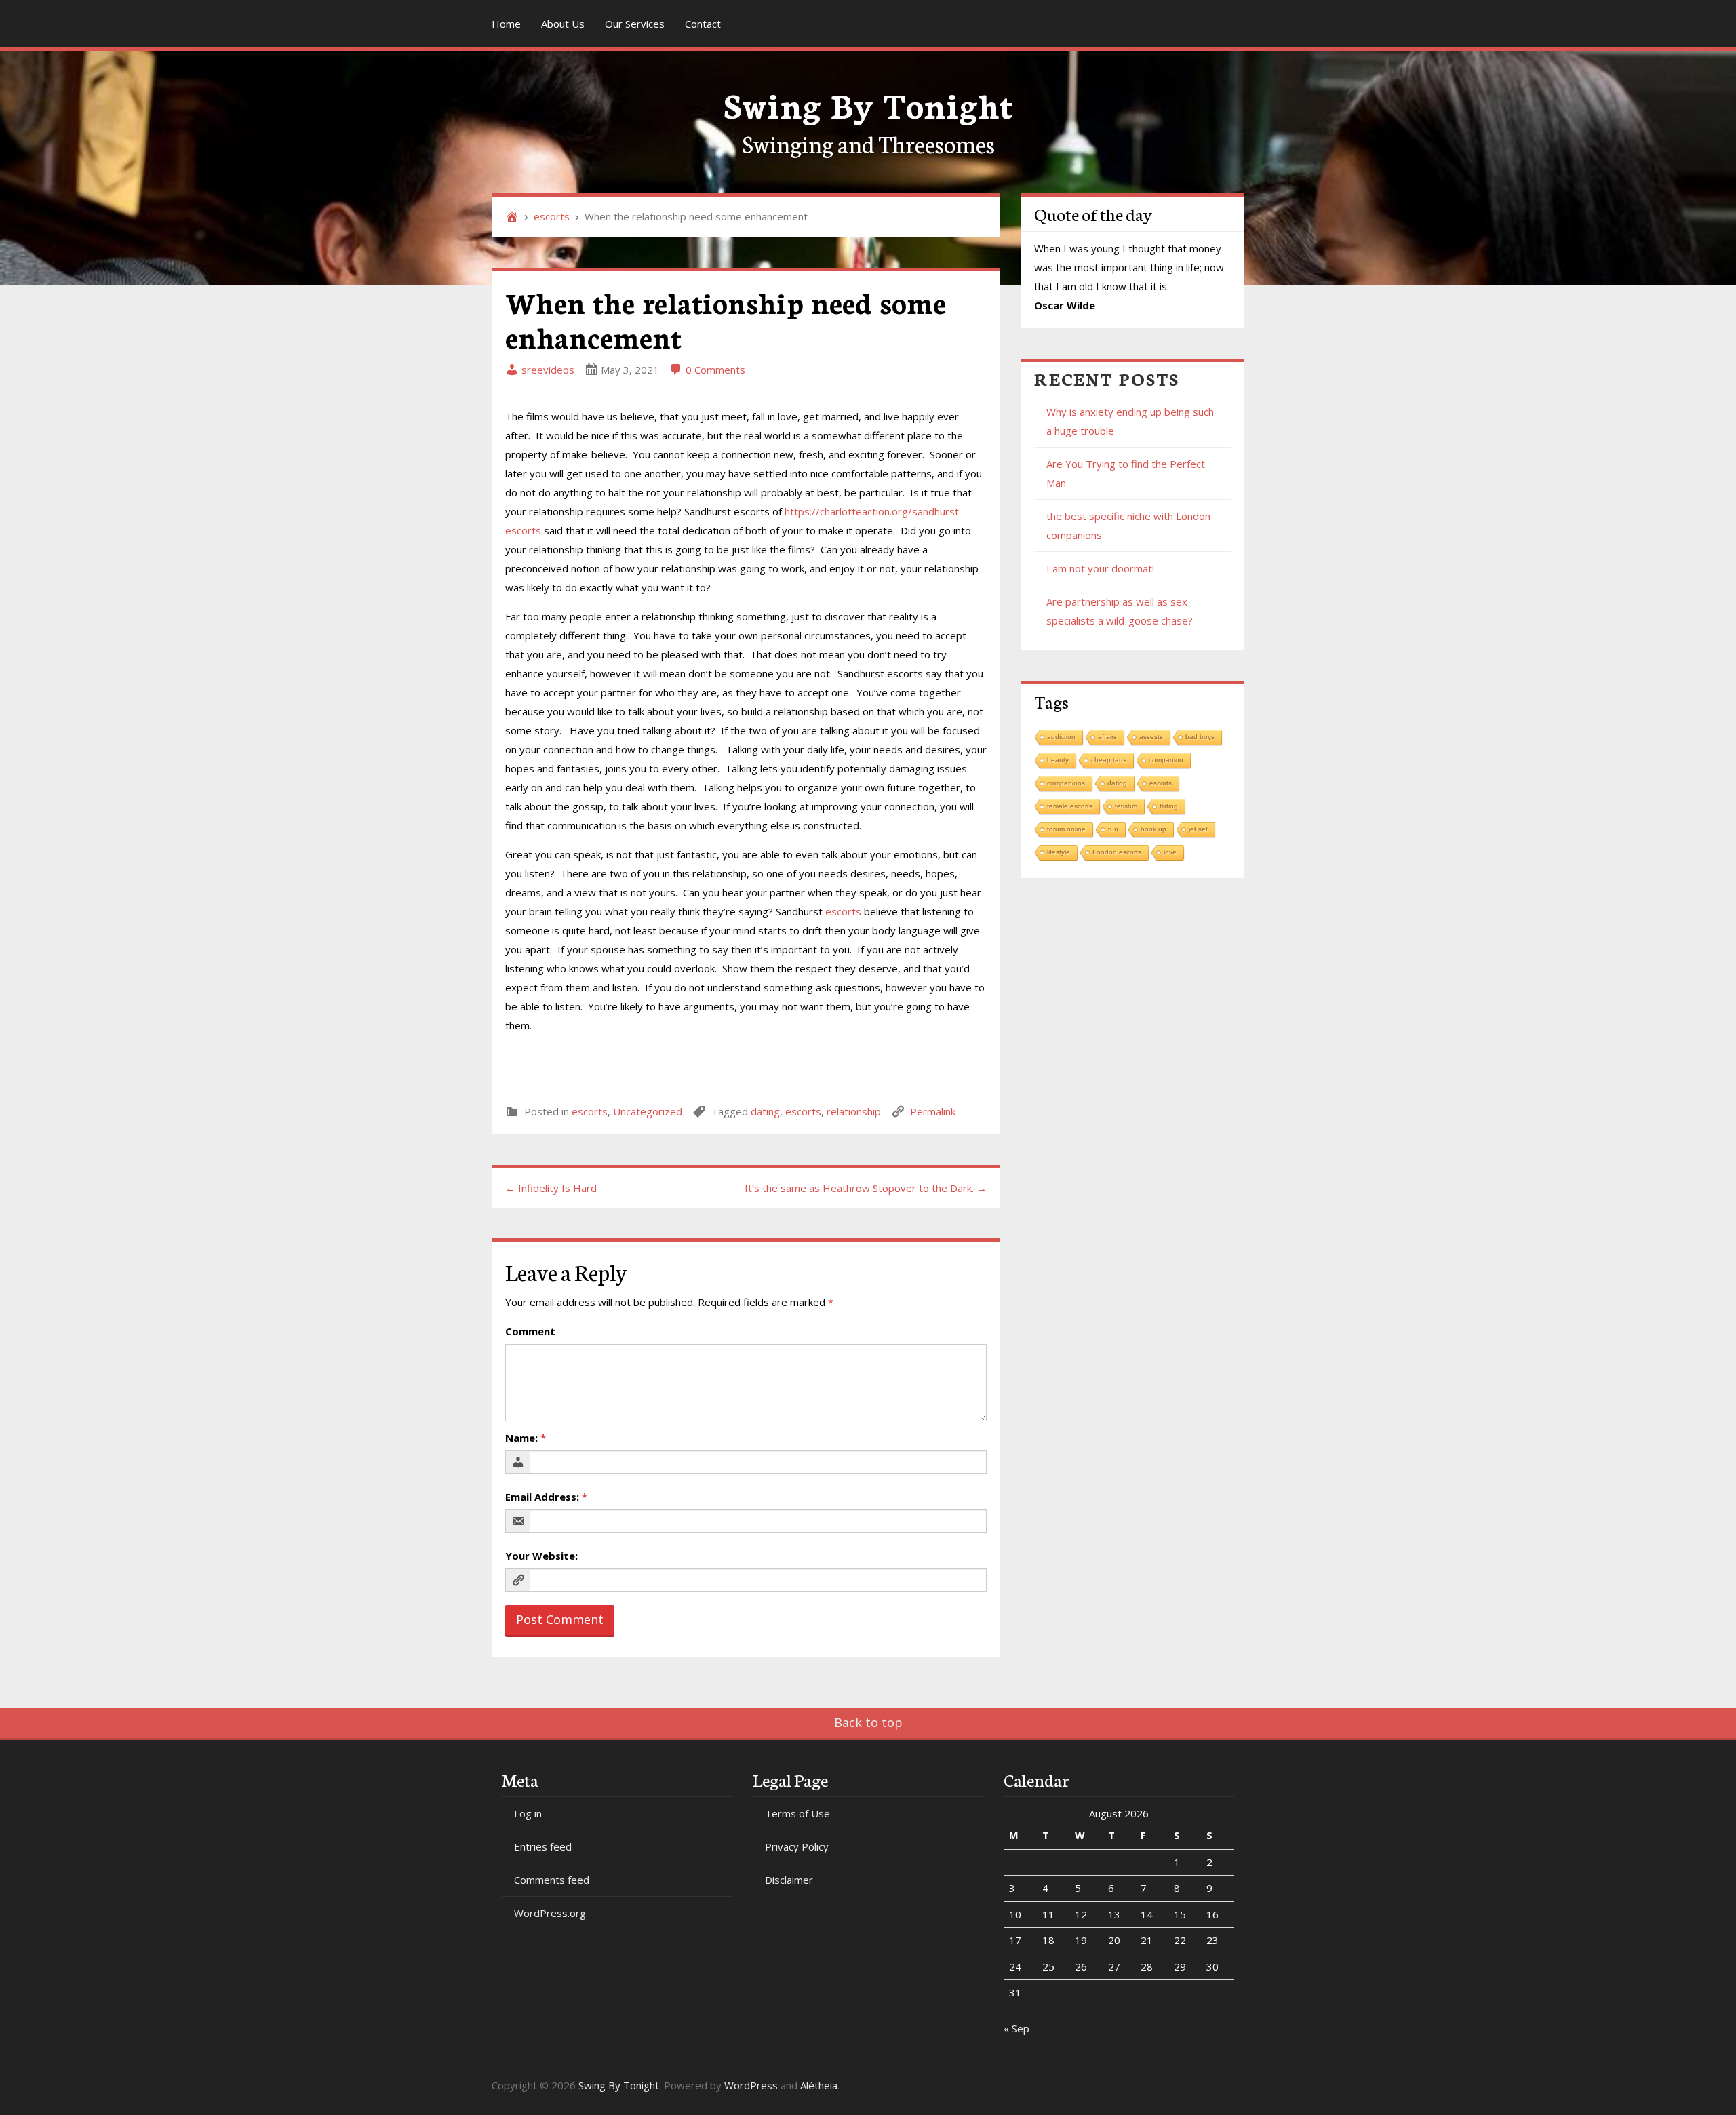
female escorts (1070, 806)
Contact (703, 24)
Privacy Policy (797, 1846)
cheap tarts (1109, 760)
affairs (1107, 737)
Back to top (868, 1722)
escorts (552, 216)
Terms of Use (797, 1813)
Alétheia (819, 2085)
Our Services (635, 24)
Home (506, 24)
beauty (1058, 760)
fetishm (1126, 806)
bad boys (1200, 737)
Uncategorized (648, 1111)
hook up (1153, 829)
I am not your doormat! (1100, 568)
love (1170, 852)
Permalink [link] (933, 1111)
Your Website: (541, 1556)
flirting (1169, 806)
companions (1066, 783)
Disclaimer (789, 1880)
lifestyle (1059, 852)
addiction (1061, 737)
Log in (528, 1813)
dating (765, 1111)
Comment (530, 1331)
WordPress (751, 2085)
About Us (563, 24)
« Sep (1017, 2028)
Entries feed (543, 1846)
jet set (1198, 829)
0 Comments (714, 370)
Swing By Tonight (868, 103)
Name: (526, 1438)
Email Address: (546, 1497)
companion (1166, 760)
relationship (854, 1111)
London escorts (1117, 852)
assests (1151, 737)
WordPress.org (550, 1913)
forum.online (1066, 829)
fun (1113, 829)
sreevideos (547, 370)
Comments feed (552, 1880)
